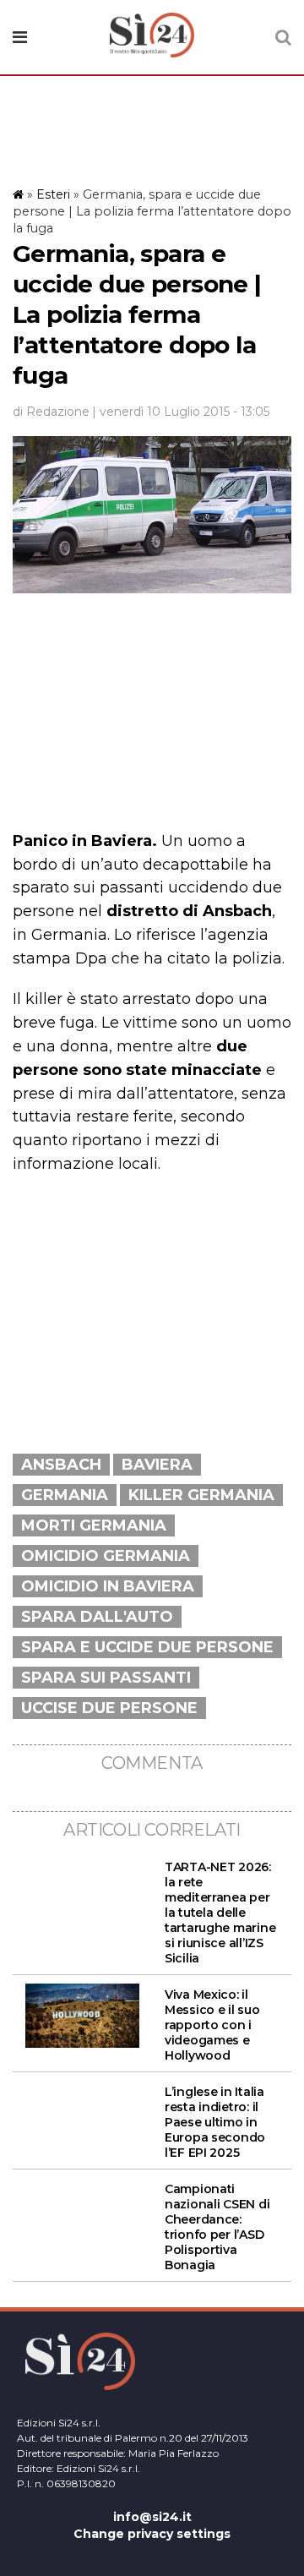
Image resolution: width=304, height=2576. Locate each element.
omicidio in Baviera (108, 1586)
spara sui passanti (106, 1678)
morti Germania (94, 1525)
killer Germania (201, 1495)
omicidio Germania (106, 1556)
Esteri (53, 194)
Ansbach (61, 1465)
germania (65, 1495)
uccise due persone (109, 1708)
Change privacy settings (152, 2534)
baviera (157, 1465)
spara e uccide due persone (147, 1647)
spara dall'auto (97, 1617)
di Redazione (51, 412)
